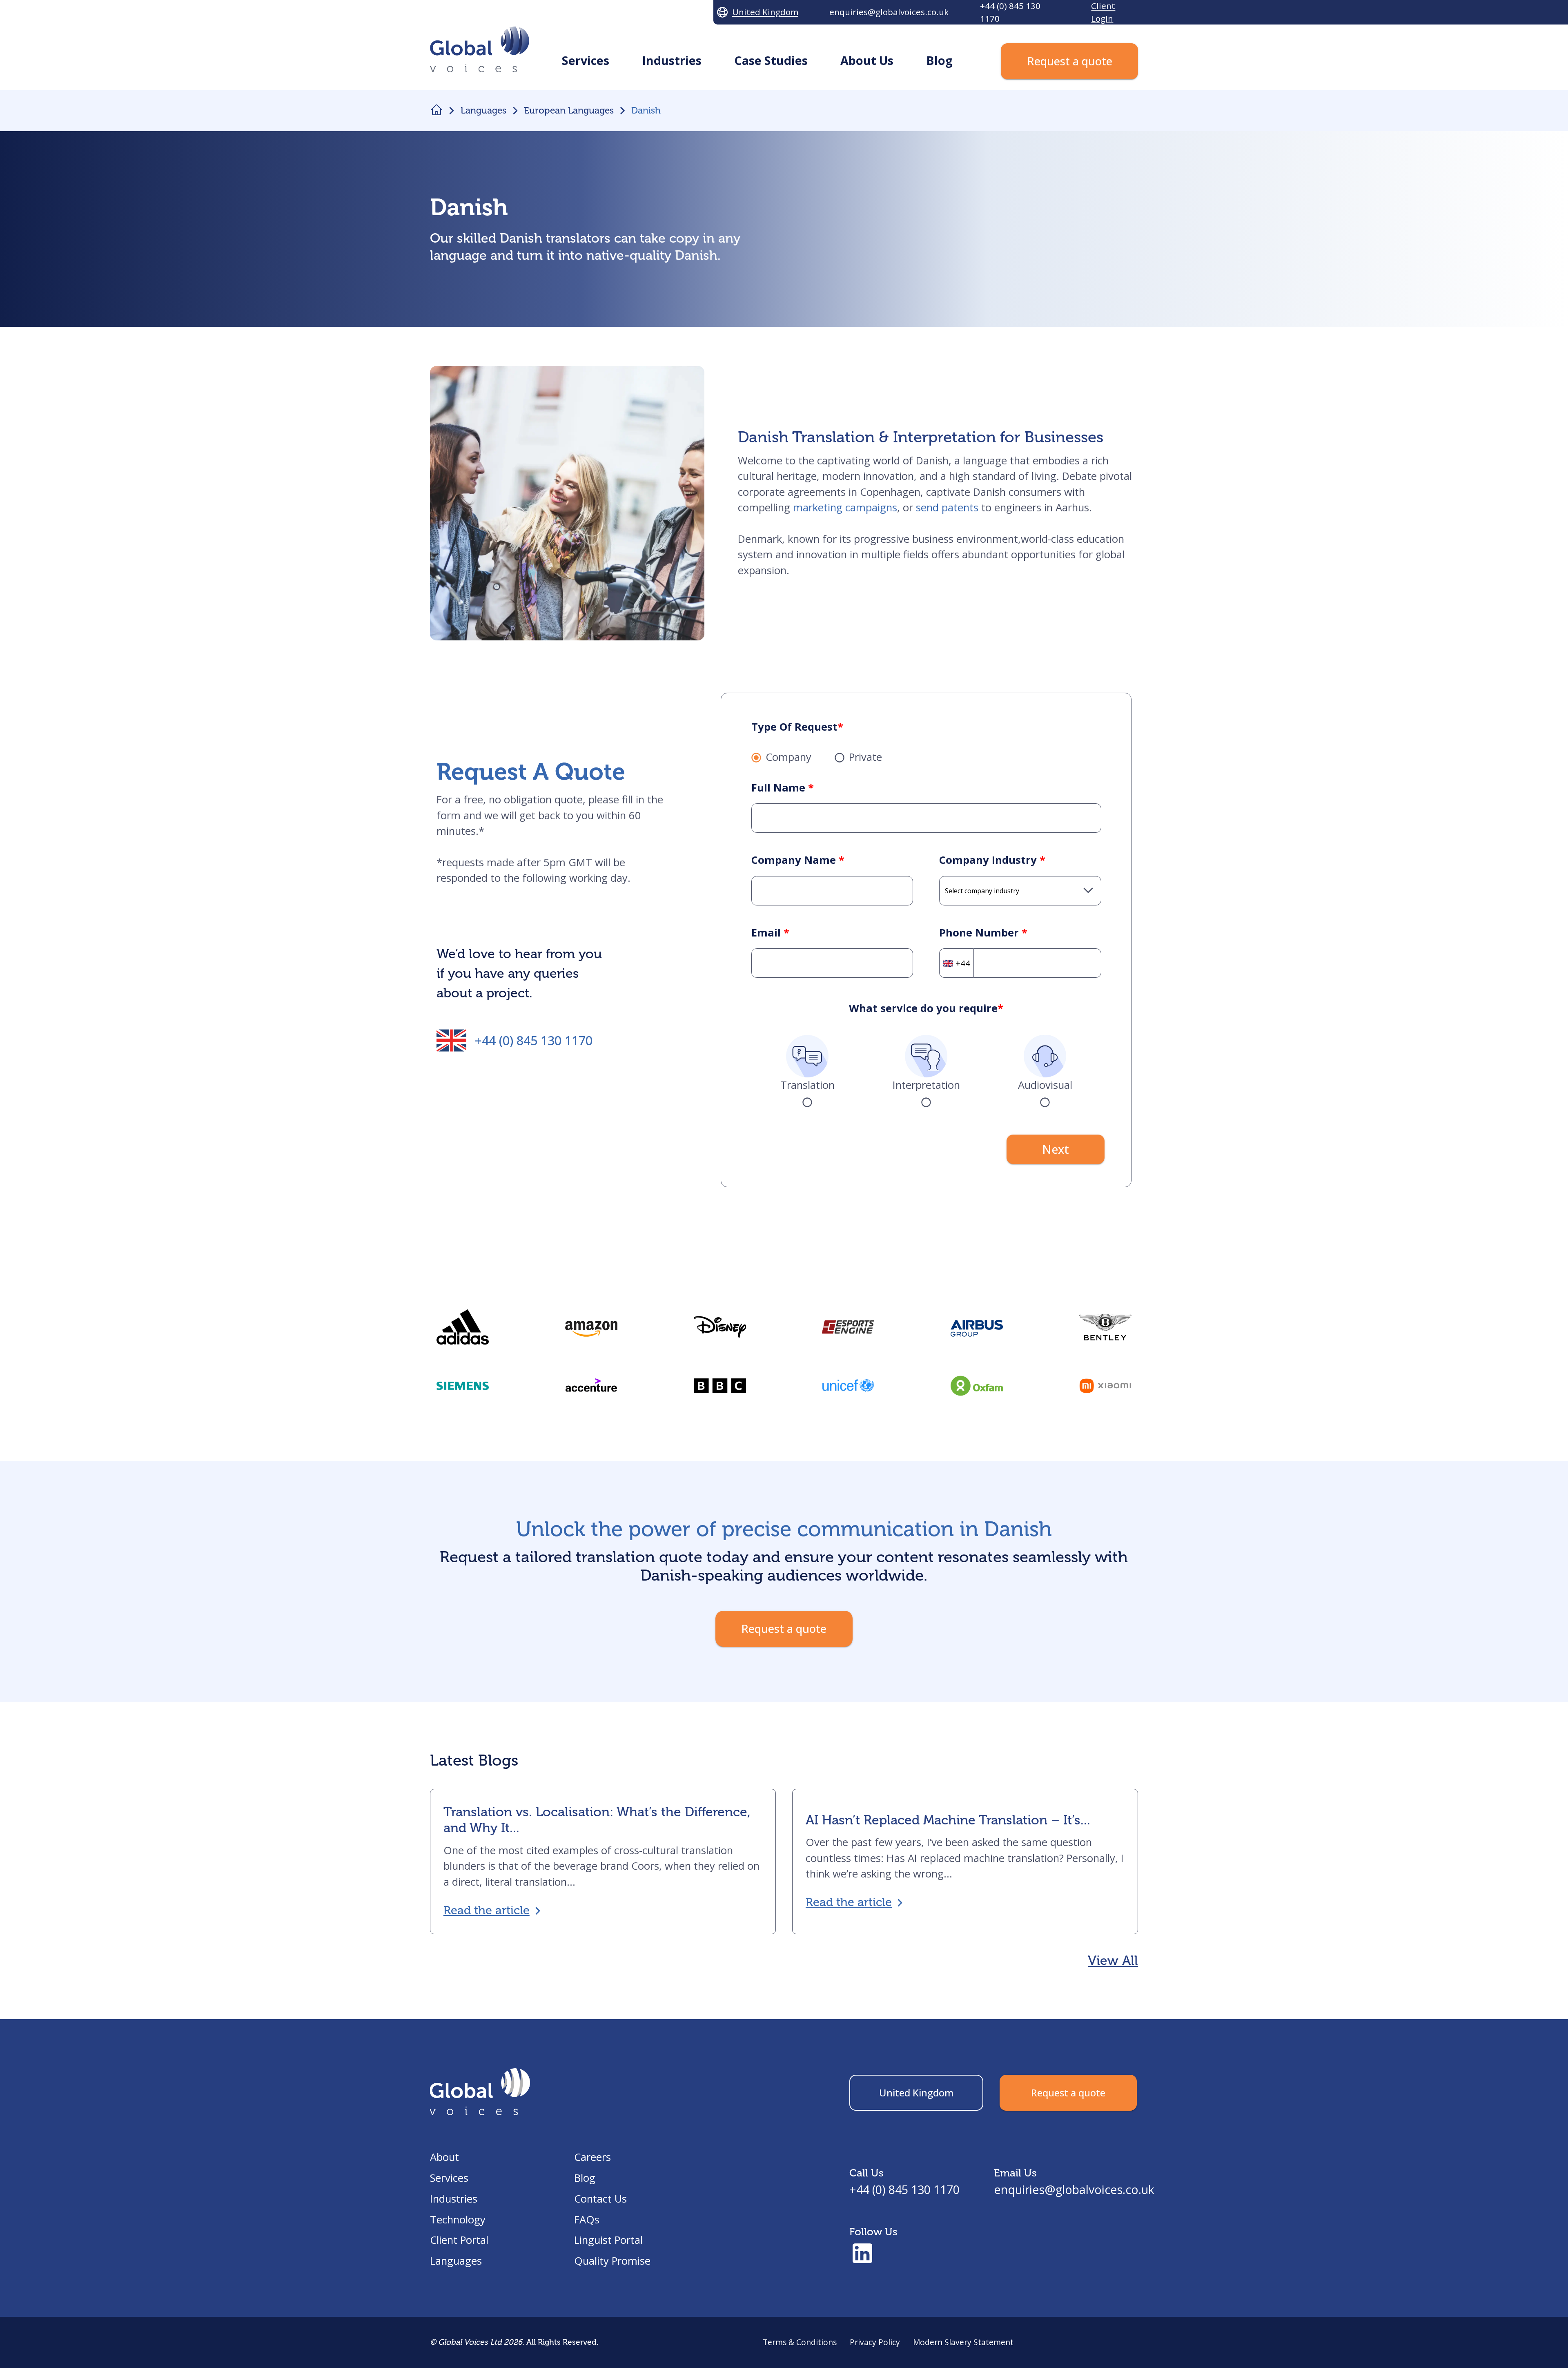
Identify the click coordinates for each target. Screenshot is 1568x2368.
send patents (947, 507)
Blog (585, 2178)
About (444, 2157)
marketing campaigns (845, 507)
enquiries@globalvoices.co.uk (1074, 2189)
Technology (458, 2220)
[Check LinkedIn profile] (862, 2254)
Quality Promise (612, 2261)
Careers (592, 2157)
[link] (720, 1386)
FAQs (587, 2220)
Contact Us (600, 2199)
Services (449, 2178)
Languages (456, 2261)
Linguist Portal (608, 2240)
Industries (454, 2199)
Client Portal (459, 2240)
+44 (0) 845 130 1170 (534, 1040)
